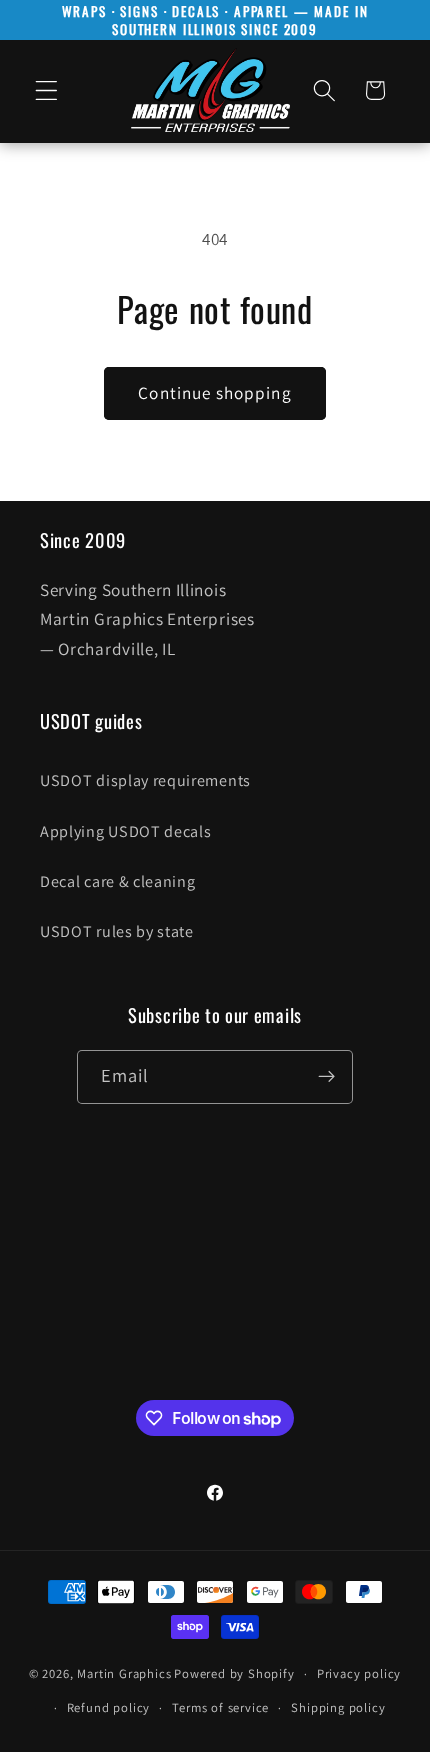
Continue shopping (215, 392)
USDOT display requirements (145, 780)
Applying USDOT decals (126, 831)
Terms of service (220, 1707)
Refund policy (108, 1707)
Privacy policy (359, 1673)
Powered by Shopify (234, 1673)
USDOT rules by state (117, 931)
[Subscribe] (327, 1077)
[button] (46, 90)
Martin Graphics (124, 1673)
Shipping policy (338, 1707)
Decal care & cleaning (118, 881)
